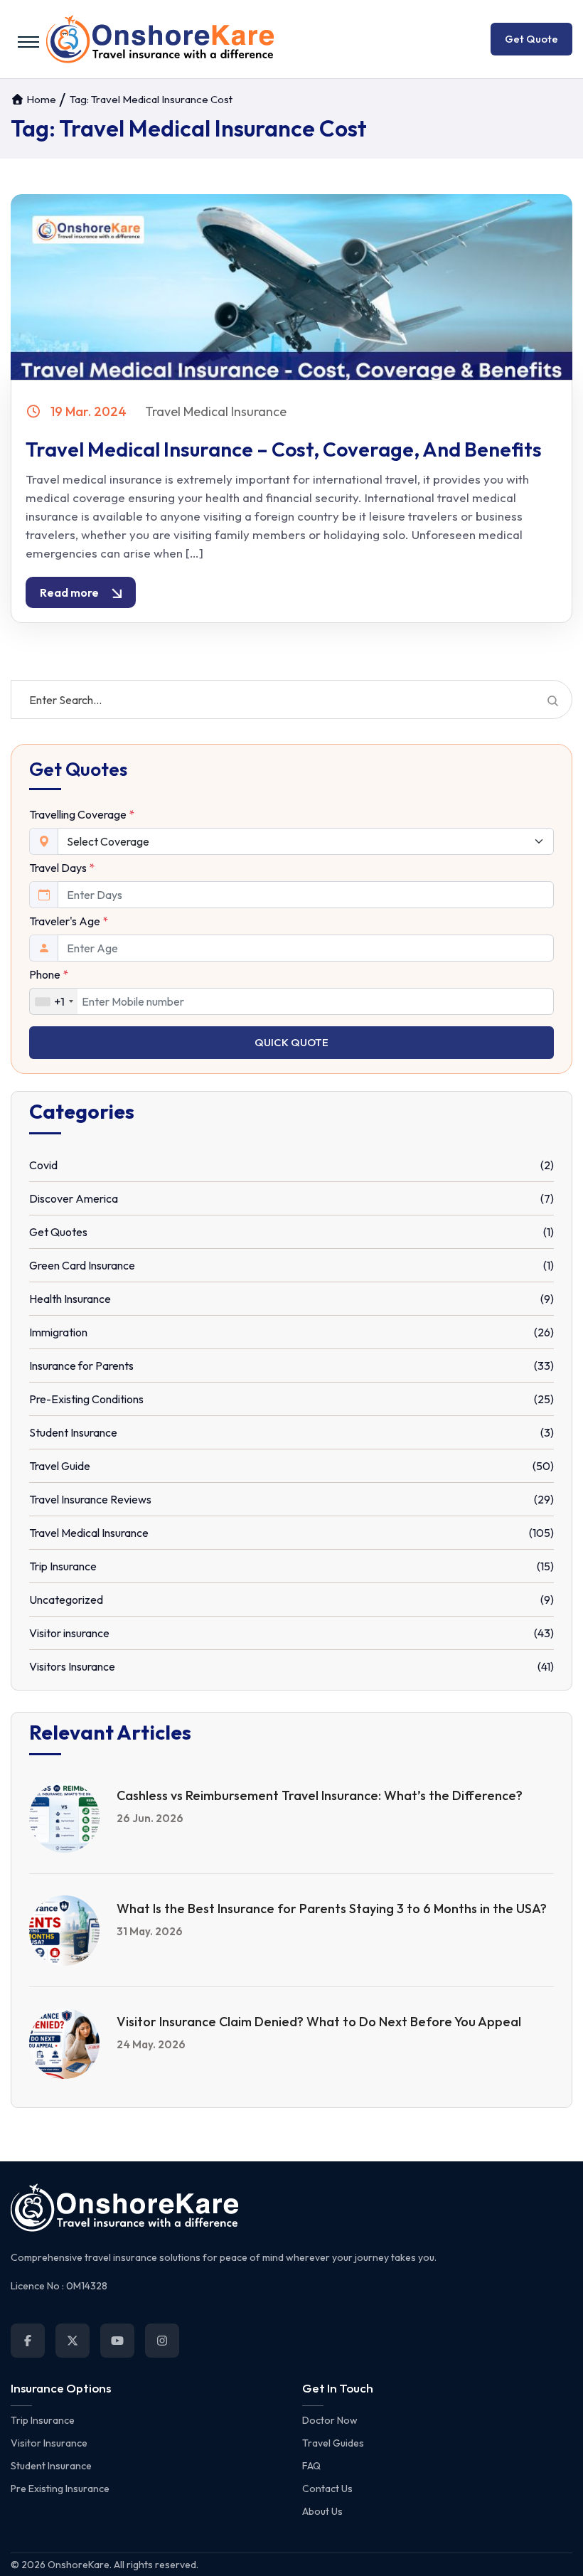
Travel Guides (333, 2443)
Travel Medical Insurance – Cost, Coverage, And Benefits (284, 449)
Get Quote (531, 39)
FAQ (311, 2466)
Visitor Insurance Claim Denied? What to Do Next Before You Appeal (319, 2022)
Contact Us (327, 2489)
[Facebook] (28, 2341)
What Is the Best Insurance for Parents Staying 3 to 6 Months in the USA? (332, 1909)
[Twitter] (73, 2341)
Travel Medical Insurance (216, 411)
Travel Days (62, 868)
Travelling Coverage (82, 814)
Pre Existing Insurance (60, 2489)
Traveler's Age (69, 921)
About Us (322, 2511)
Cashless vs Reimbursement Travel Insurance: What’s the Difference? (320, 1795)
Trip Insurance (43, 2420)
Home (40, 99)
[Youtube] (117, 2341)
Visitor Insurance (49, 2443)
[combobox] (54, 1001)
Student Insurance (51, 2466)
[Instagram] (162, 2341)
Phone (49, 974)
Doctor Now (330, 2420)
